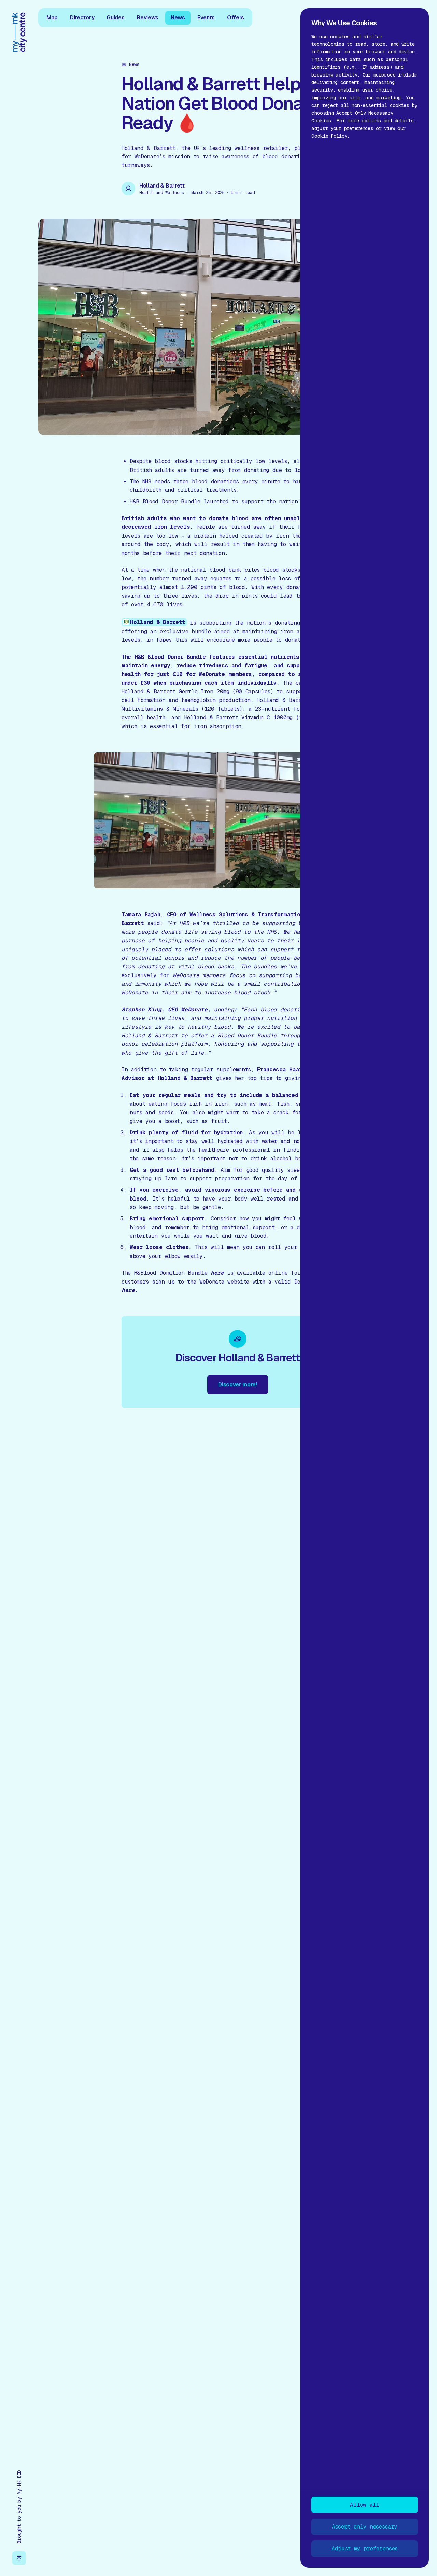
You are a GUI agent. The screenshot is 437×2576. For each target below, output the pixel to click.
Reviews (147, 17)
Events (206, 17)
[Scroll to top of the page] (19, 2558)
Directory (82, 17)
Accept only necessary (365, 2527)
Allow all (364, 2505)
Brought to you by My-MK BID (19, 2507)
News (178, 17)
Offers (236, 17)
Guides (115, 17)
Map (52, 17)
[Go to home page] (19, 32)
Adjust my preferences (365, 2549)
